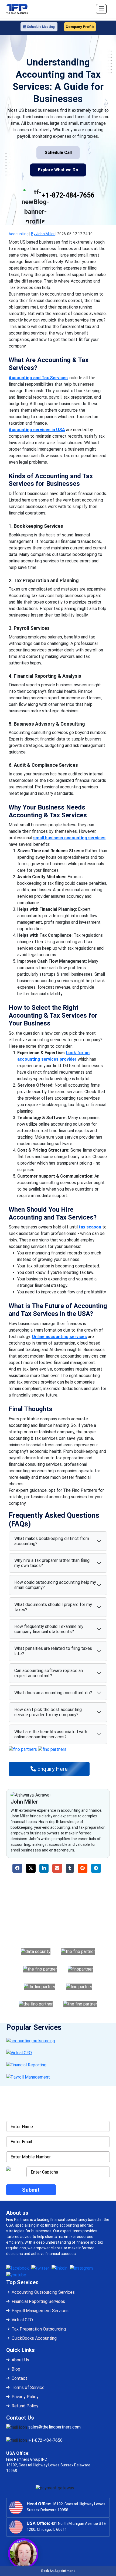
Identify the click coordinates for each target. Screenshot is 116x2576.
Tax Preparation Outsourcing (39, 2329)
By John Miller (43, 234)
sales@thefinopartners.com (54, 2427)
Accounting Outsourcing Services (43, 2292)
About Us (20, 2360)
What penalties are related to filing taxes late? (53, 1651)
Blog (16, 2369)
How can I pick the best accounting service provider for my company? (48, 1712)
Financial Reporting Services (38, 2301)
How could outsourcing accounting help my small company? (55, 1585)
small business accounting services (69, 838)
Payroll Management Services (40, 2311)
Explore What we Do (58, 170)
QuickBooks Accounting (34, 2338)
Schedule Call (58, 153)
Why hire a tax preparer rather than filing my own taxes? (52, 1563)
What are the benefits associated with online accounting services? (51, 1734)
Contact (19, 2378)
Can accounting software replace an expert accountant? (49, 1673)
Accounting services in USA (37, 430)
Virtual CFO (22, 2320)
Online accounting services (59, 1337)
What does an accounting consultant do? (53, 1693)
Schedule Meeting (40, 27)
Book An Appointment (58, 2571)
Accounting (19, 234)
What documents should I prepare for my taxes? (53, 1607)
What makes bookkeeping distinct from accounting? (52, 1541)
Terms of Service (28, 2387)
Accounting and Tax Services (38, 378)
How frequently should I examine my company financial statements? (49, 1629)
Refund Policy (25, 2406)
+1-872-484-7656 (68, 195)
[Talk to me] (23, 2554)
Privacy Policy (25, 2397)
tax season (90, 1227)
